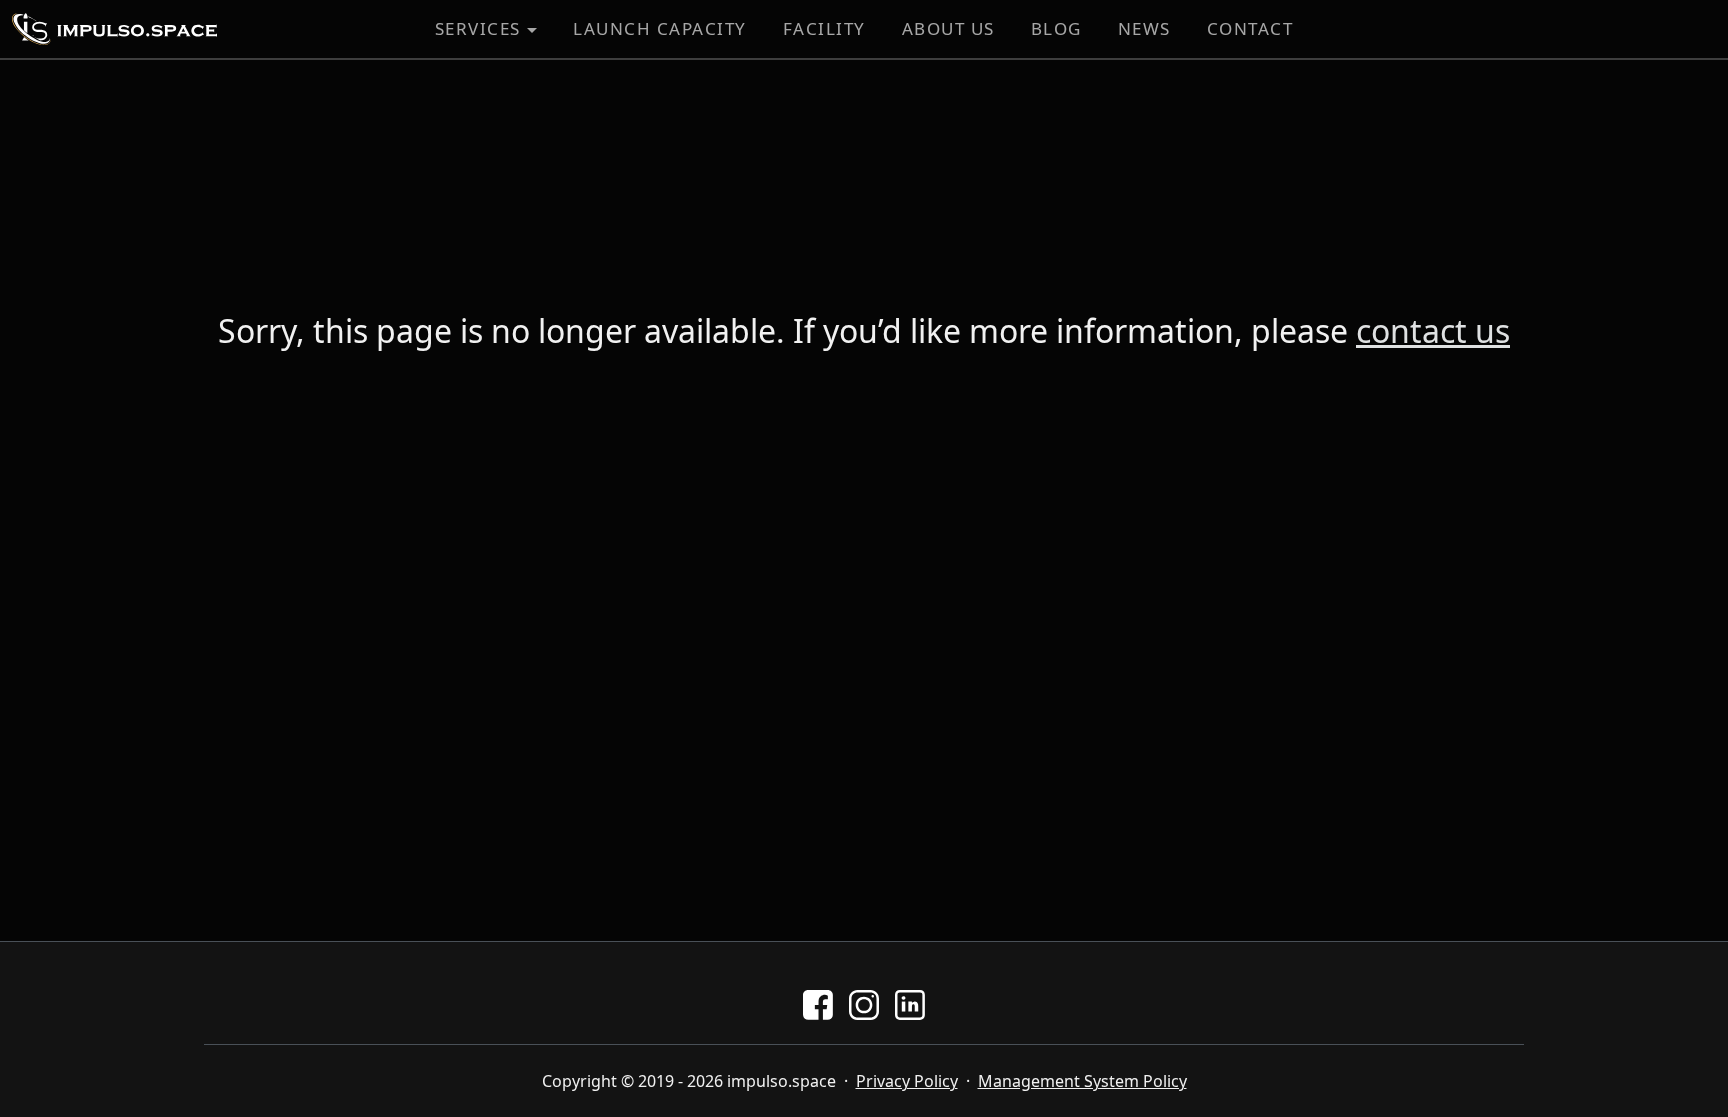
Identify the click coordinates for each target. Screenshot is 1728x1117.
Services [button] (478, 28)
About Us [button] (948, 28)
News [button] (1144, 28)
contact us (1433, 330)
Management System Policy (1082, 1081)
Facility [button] (824, 28)
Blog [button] (1056, 28)
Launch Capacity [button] (660, 28)
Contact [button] (1250, 28)
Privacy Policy (907, 1081)
